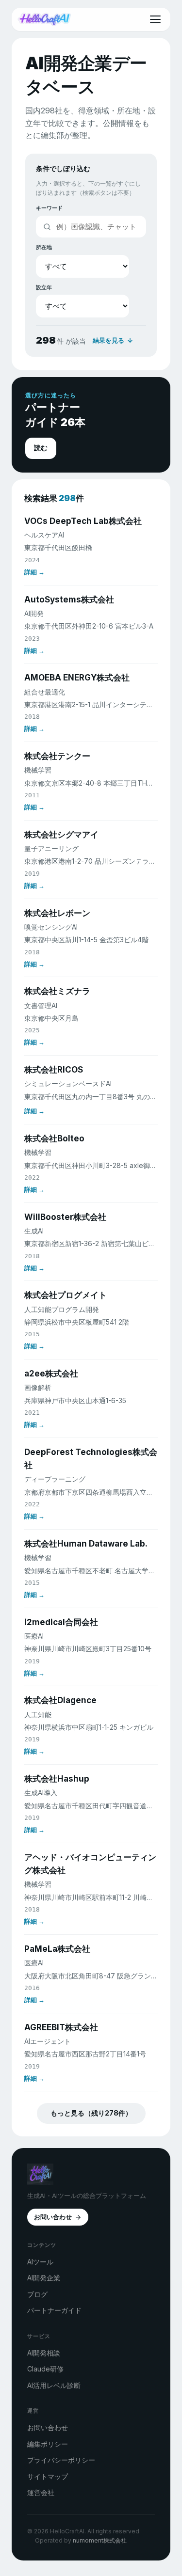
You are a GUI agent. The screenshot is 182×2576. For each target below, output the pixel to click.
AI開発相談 (44, 2353)
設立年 (44, 287)
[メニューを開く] (155, 19)
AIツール (40, 2262)
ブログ (37, 2294)
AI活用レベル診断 (54, 2385)
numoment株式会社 (100, 2540)
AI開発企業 (44, 2278)
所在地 (44, 247)
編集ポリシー (48, 2444)
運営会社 (41, 2492)
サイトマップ (48, 2476)
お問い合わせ (53, 2217)
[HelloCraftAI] (44, 19)
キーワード (49, 208)
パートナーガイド (54, 2310)
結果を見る (108, 340)
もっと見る (91, 2113)
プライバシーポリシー (61, 2460)
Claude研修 (45, 2369)
